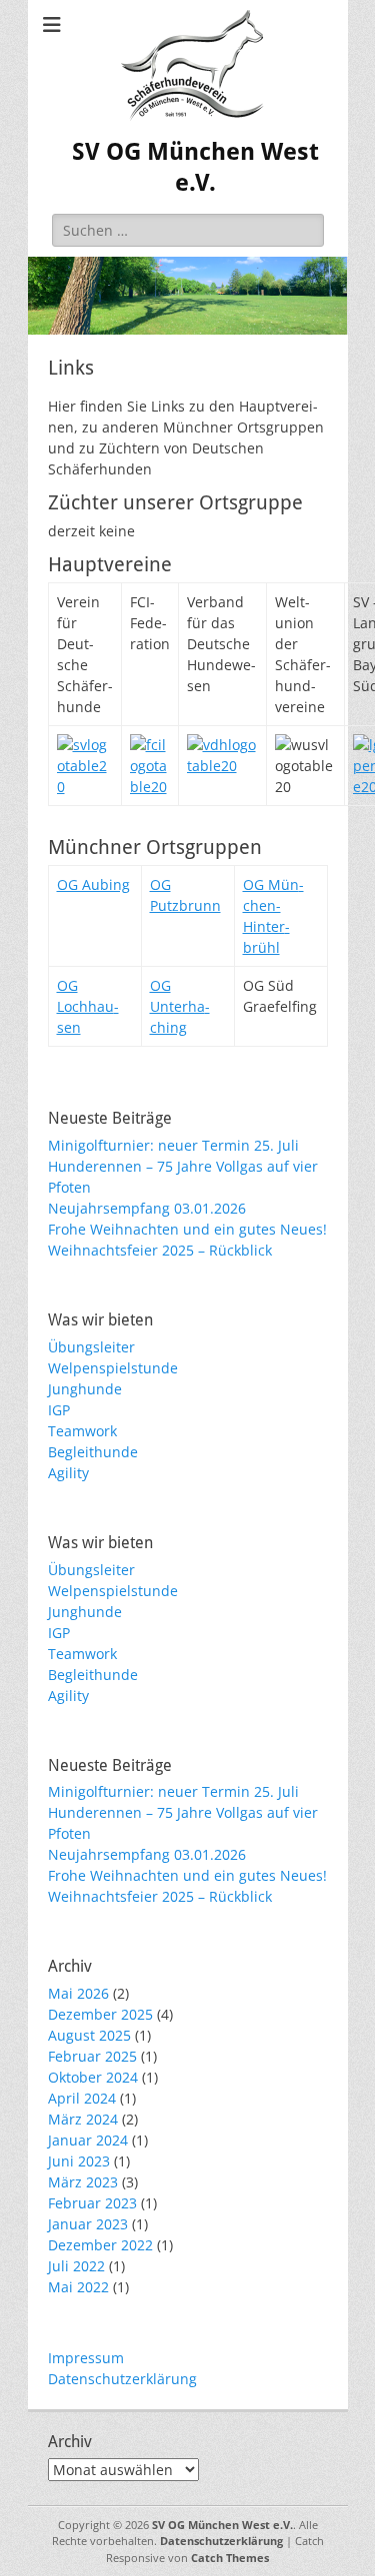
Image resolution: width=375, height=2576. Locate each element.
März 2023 (83, 2182)
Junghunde (85, 1389)
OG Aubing (93, 884)
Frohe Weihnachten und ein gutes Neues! (187, 1229)
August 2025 (89, 2035)
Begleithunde (93, 1452)
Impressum (86, 2358)
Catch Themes (230, 2558)
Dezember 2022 (100, 2245)
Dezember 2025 (100, 2014)
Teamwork (82, 1431)
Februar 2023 (92, 2203)
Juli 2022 (76, 2266)
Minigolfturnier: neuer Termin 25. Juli (173, 1145)
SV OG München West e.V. (222, 2525)
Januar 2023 (88, 2224)
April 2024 (82, 2098)
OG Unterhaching (180, 1006)
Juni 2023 (79, 2161)
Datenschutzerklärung (122, 2379)
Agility (68, 1473)
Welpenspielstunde (113, 1368)
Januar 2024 (88, 2140)
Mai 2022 (78, 2287)
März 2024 (83, 2119)
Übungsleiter (91, 1347)
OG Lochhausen (88, 1006)
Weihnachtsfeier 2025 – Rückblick (160, 1250)
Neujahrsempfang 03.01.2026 (147, 1208)
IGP (59, 1410)
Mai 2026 (78, 1993)
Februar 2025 (92, 2056)
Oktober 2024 (93, 2077)
